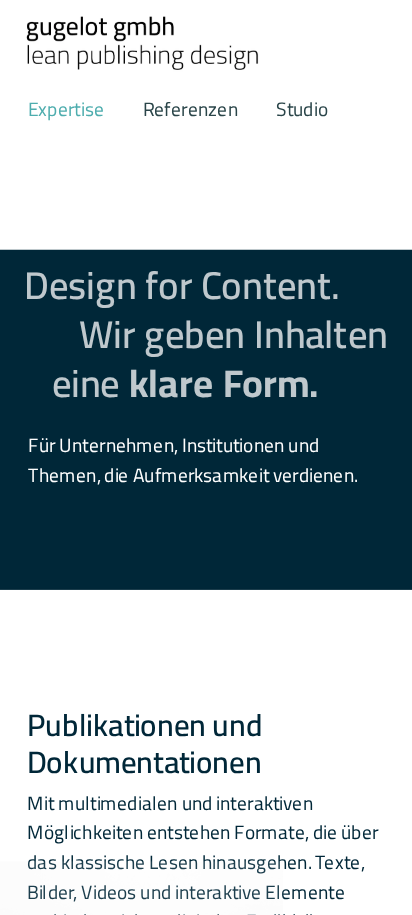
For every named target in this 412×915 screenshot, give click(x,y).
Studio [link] (302, 109)
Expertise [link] (66, 109)
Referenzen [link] (189, 109)
